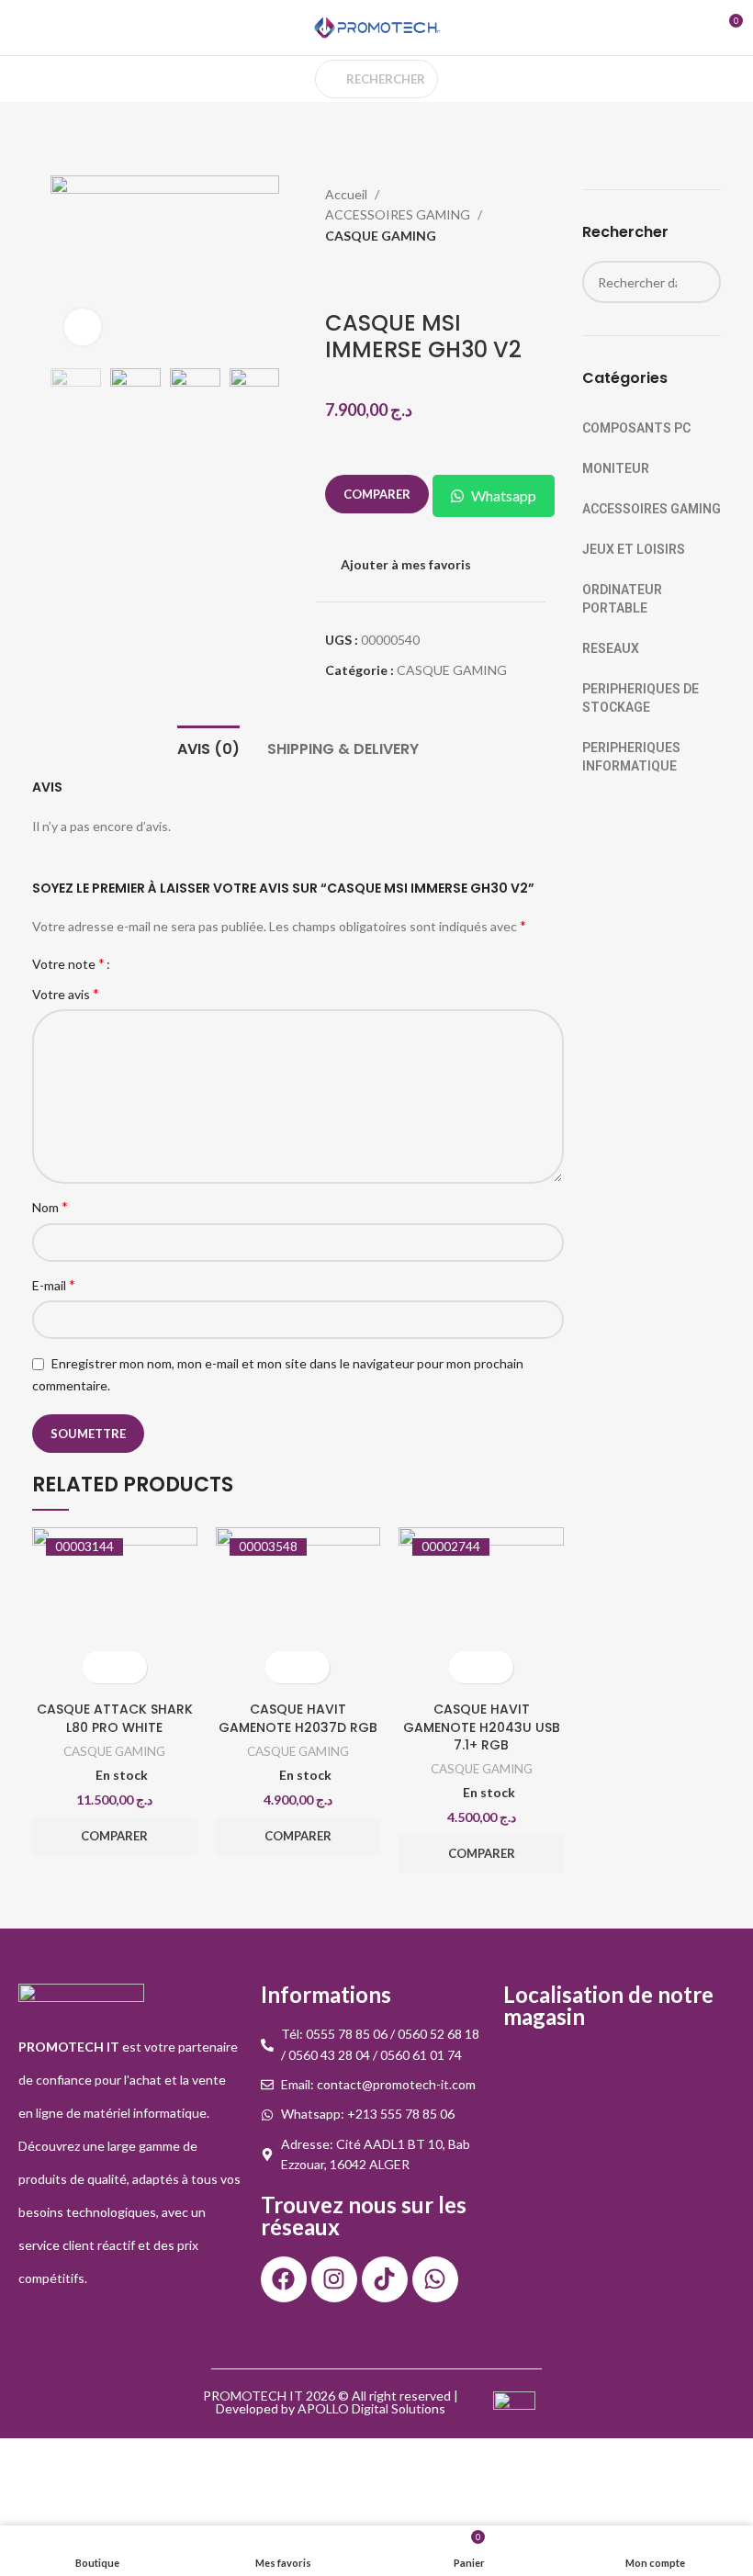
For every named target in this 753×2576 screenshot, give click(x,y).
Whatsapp (504, 495)
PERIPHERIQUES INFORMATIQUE (631, 757)
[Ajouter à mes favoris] (131, 1667)
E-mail (54, 1284)
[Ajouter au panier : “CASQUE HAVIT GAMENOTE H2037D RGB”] (281, 1667)
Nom (50, 1206)
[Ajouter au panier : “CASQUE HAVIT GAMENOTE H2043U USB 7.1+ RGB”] (465, 1667)
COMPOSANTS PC (636, 428)
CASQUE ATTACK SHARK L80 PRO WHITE (115, 1718)
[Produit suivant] (554, 217)
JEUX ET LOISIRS (634, 549)
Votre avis (66, 993)
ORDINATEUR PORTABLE (622, 599)
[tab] (208, 747)
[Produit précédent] (517, 217)
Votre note (68, 963)
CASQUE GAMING (381, 236)
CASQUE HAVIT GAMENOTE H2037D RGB (298, 1718)
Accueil (348, 194)
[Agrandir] (83, 327)
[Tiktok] (385, 2279)
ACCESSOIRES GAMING (399, 214)
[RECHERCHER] (700, 282)
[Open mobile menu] (21, 28)
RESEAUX (611, 648)
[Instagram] (334, 2279)
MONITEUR (616, 468)
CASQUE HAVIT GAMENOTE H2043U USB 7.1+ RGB (482, 1727)
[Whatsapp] (435, 2279)
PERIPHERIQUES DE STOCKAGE (641, 698)
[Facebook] (284, 2279)
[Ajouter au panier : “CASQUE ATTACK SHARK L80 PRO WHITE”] (99, 1667)
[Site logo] (376, 26)
